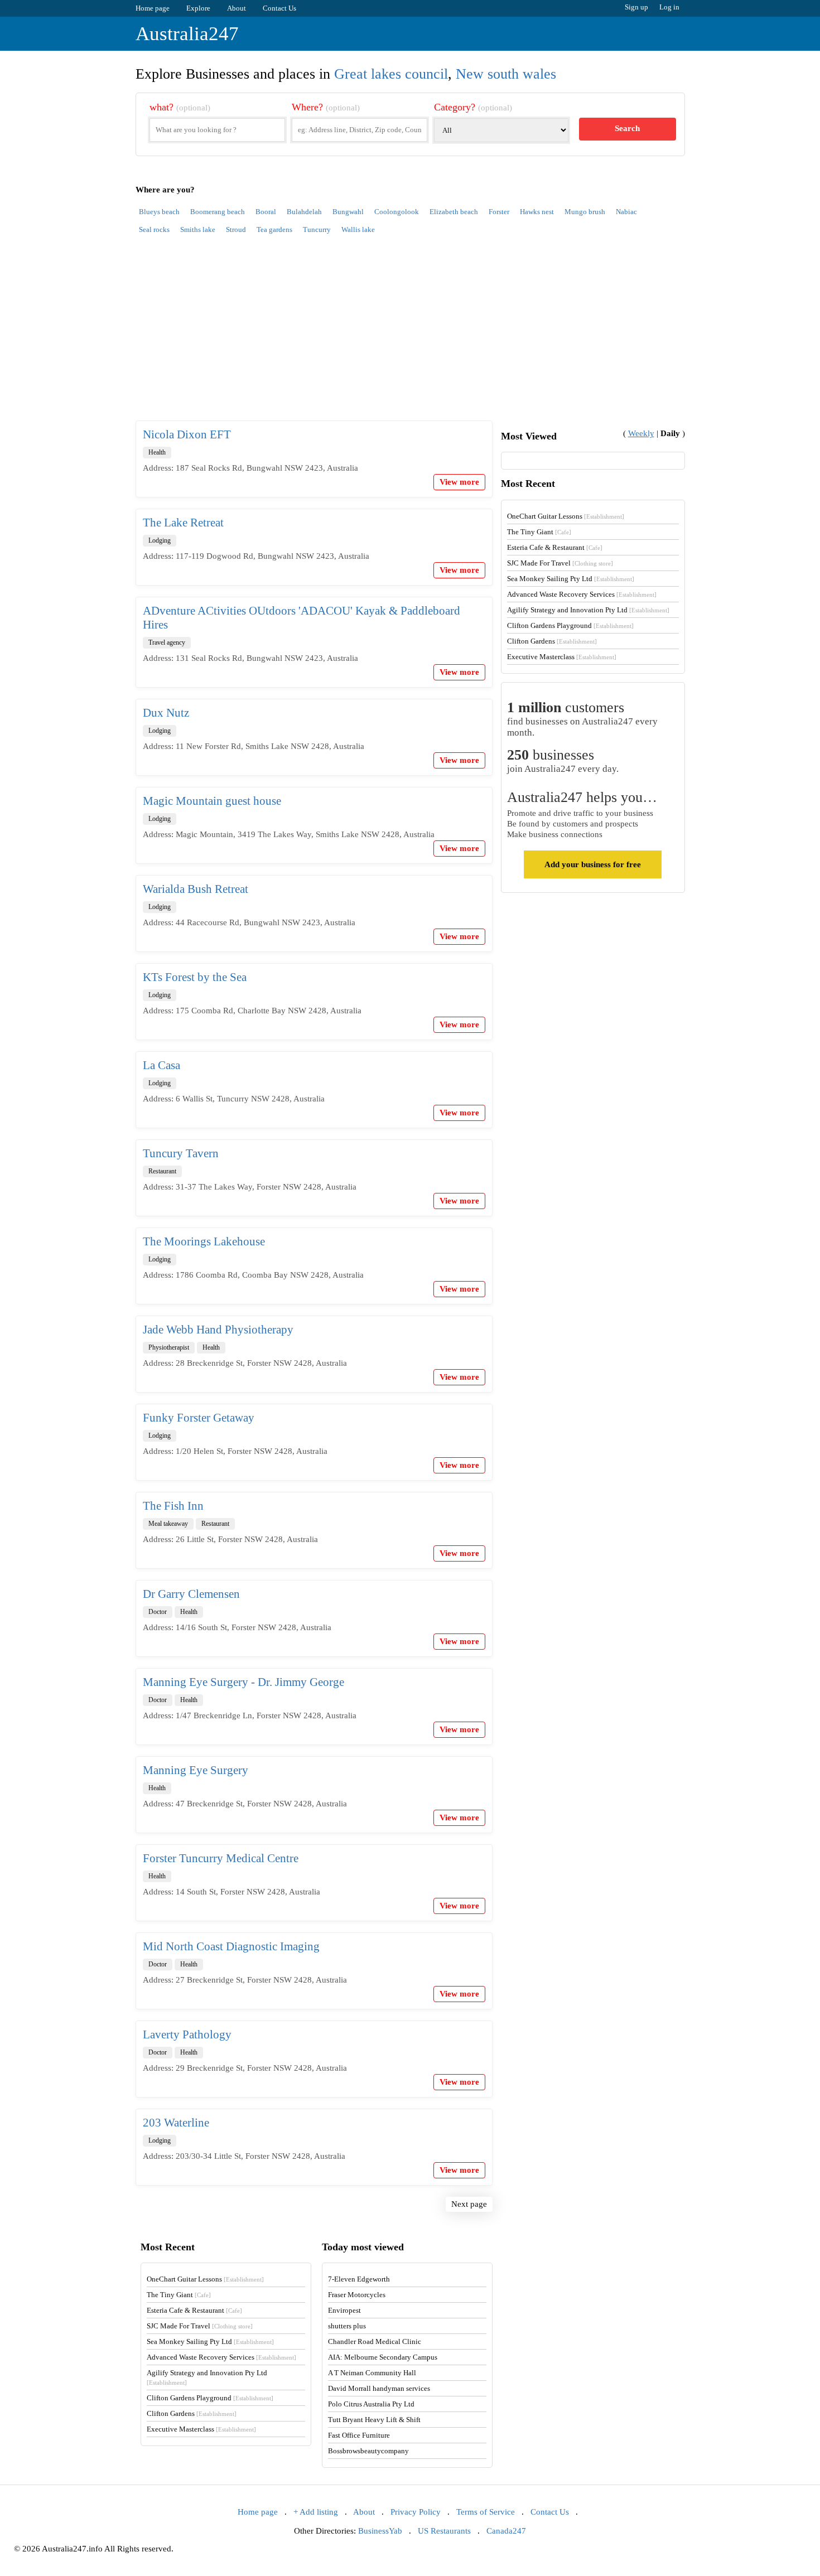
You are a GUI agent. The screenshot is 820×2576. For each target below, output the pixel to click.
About (237, 8)
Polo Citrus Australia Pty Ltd (371, 2404)
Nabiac (626, 212)
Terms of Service (486, 2512)
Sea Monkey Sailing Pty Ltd (571, 579)
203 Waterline (176, 2123)
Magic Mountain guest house (212, 801)
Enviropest (344, 2310)
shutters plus (347, 2326)
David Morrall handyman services (379, 2388)
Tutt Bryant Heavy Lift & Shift (374, 2420)
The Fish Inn (173, 1506)
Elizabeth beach (454, 212)
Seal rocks (154, 229)
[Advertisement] (410, 334)
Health (157, 452)
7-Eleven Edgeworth (359, 2279)
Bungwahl (348, 212)
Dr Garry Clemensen (191, 1594)
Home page (153, 8)
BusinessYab (380, 2531)
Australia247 (187, 34)
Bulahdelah (304, 212)
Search (627, 128)
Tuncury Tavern (181, 1153)
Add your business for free (593, 864)
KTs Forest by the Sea (195, 977)
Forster (499, 212)
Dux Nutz (166, 713)
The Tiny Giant (539, 532)
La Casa (161, 1065)
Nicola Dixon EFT (187, 434)
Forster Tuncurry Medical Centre (221, 1858)
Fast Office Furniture (359, 2435)
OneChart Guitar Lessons (566, 516)
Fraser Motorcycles (357, 2295)
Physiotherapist (169, 1347)
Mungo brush (585, 212)
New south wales (506, 74)
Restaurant (162, 1171)
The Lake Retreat (183, 523)
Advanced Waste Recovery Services (582, 594)
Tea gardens (274, 229)
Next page (469, 2204)
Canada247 (506, 2531)
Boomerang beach (218, 212)
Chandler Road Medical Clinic (375, 2341)
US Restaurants (444, 2531)
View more (459, 482)
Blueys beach (159, 212)
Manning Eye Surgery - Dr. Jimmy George (243, 1682)
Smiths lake (198, 229)
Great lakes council (391, 74)
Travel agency (167, 642)
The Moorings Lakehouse (204, 1241)
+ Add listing (316, 2512)
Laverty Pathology (187, 2034)
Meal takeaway (168, 1524)
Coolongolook (397, 212)
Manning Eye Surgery (196, 1770)
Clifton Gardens (552, 641)
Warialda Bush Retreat (196, 889)
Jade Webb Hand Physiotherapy (218, 1330)
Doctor (158, 1612)
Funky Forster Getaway (199, 1418)
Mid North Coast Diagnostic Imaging (231, 1946)
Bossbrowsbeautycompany (368, 2451)
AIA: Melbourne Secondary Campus (383, 2357)
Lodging (160, 540)
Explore (198, 8)
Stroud (236, 229)
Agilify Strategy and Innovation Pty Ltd (588, 610)
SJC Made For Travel (560, 563)
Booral (266, 212)
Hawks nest (537, 212)
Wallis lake (358, 229)
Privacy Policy (416, 2512)
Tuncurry (317, 229)
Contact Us (279, 8)
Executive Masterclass (562, 657)
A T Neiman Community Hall (372, 2373)
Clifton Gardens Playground (570, 625)
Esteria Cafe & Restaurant (555, 547)
